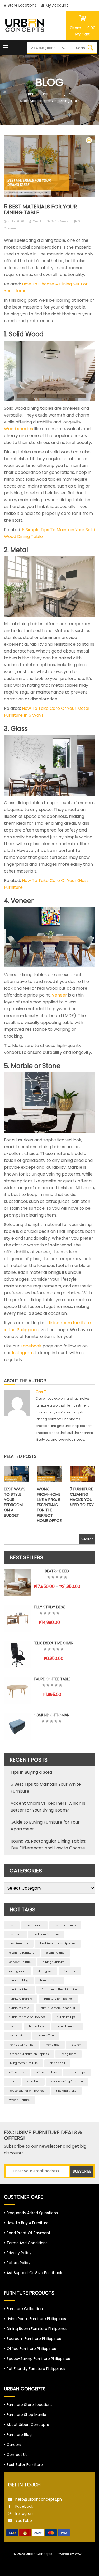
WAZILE (80, 2554)
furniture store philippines (27, 2017)
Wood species (18, 429)
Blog (62, 94)
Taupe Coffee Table (52, 1679)
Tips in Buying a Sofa (31, 1772)
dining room (18, 1971)
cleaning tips (55, 1953)
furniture (70, 1971)
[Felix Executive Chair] (17, 1655)
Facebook (31, 1346)
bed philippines (65, 1925)
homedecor (37, 2026)
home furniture (67, 2026)
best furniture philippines (58, 1944)
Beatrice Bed (57, 1571)
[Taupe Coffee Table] (17, 1691)
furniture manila (21, 1999)
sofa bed (33, 2082)
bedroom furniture (46, 1934)
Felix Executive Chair (53, 1643)
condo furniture (20, 1962)
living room (69, 2054)
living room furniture (23, 2063)
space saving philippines (27, 2091)
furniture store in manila (58, 2008)
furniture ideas (20, 1990)
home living (17, 2036)
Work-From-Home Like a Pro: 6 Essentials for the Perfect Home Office (49, 1505)
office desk (17, 2072)
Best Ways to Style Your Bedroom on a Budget (15, 1502)
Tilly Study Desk (49, 1607)
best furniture (19, 1944)
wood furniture (19, 2100)
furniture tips (66, 2017)
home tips (52, 2045)
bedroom (15, 1934)
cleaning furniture (22, 1953)
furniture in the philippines (60, 1990)
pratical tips (77, 2072)
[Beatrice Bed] (17, 1583)
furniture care (50, 1980)
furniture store (19, 2008)
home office (46, 2036)
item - (83, 28)
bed (12, 1925)
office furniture (46, 2072)
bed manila (34, 1925)
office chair (57, 2063)
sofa (12, 2082)
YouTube (24, 2521)
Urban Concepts (39, 2554)
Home (31, 94)
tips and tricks (66, 2091)
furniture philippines (58, 1999)
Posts (47, 94)
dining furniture (53, 1962)
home (13, 2026)
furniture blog (19, 1980)
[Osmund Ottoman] (17, 1727)
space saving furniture (67, 2082)
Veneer (59, 995)
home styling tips (21, 2045)
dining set (45, 1971)
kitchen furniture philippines (29, 2054)
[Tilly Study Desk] (17, 1619)
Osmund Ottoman (51, 1715)
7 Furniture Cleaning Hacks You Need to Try (82, 1497)
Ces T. (37, 221)
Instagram (23, 1353)
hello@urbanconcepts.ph (39, 2499)
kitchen (76, 2045)
